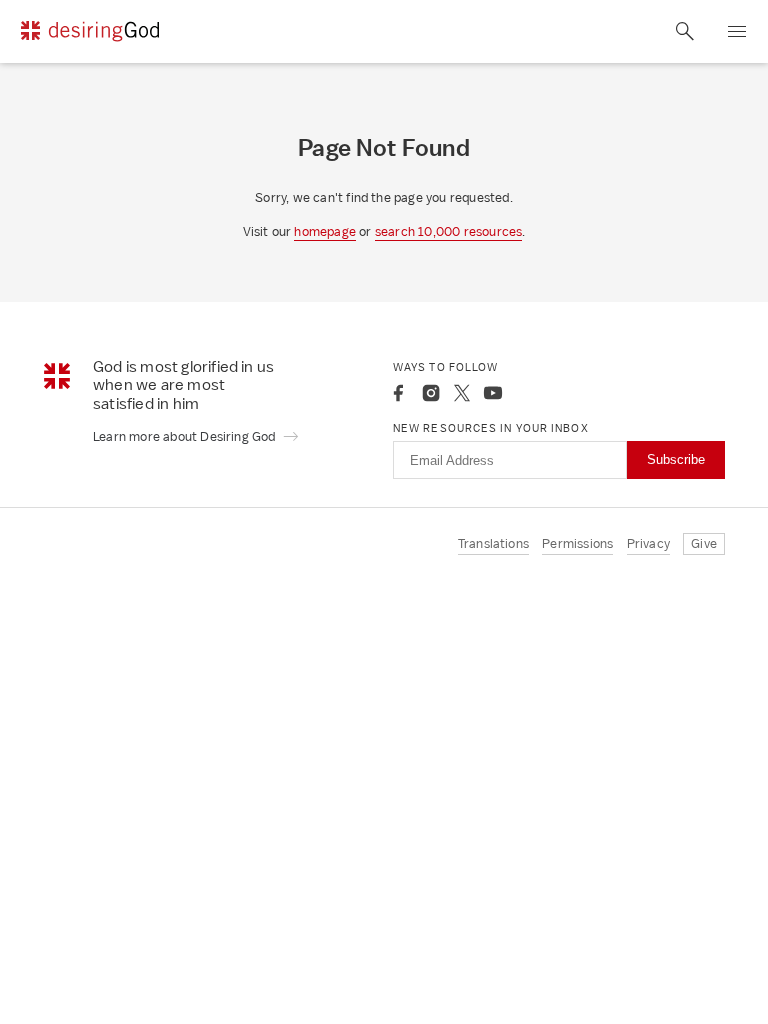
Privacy (648, 543)
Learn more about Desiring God (186, 436)
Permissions (577, 543)
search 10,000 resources (449, 231)
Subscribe (676, 459)
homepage (325, 231)
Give (704, 543)
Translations (493, 543)
